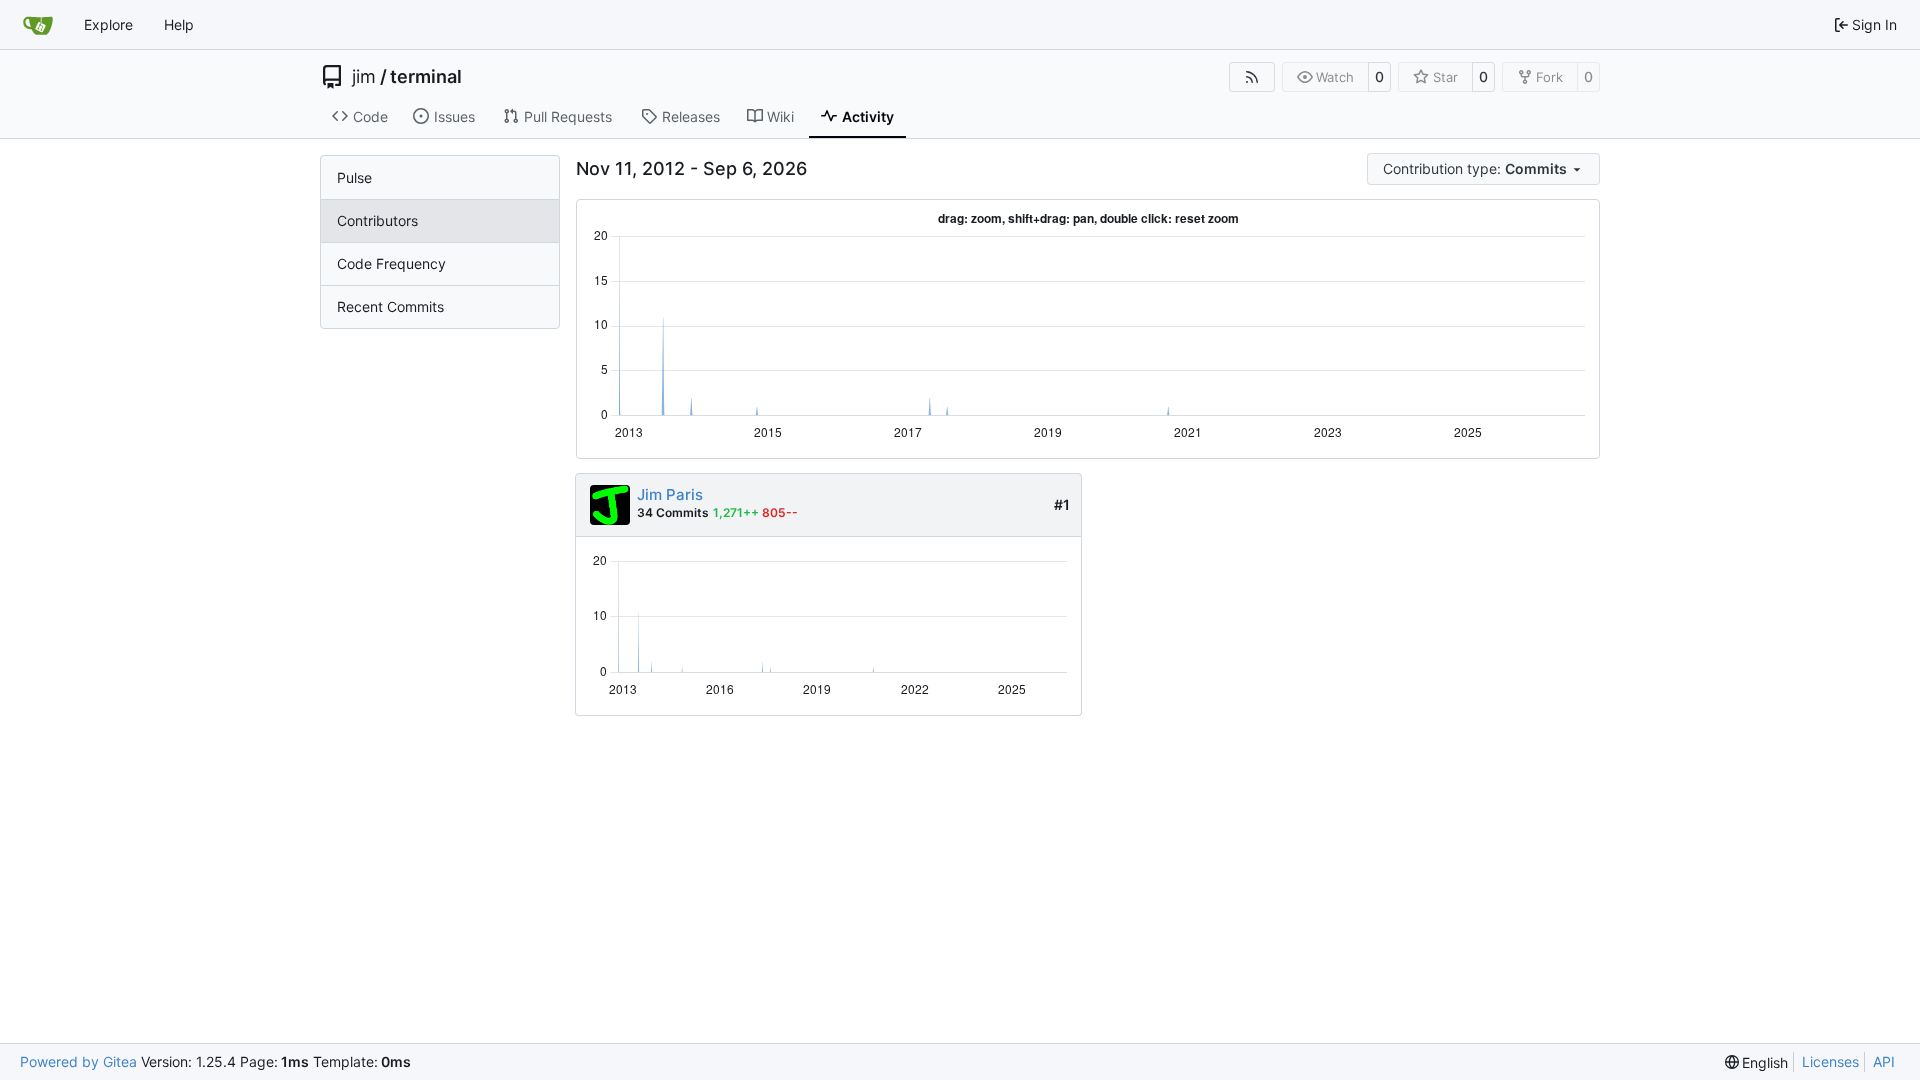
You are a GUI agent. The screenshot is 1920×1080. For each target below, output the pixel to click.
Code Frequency (391, 263)
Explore (108, 24)
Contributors (377, 220)
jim (364, 77)
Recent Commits (390, 306)
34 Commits (673, 512)
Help (179, 24)
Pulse (354, 177)
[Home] (38, 25)
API (1884, 1061)
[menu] (1483, 169)
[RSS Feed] (1252, 77)
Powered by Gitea (78, 1061)
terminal (426, 77)
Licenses (1830, 1061)
